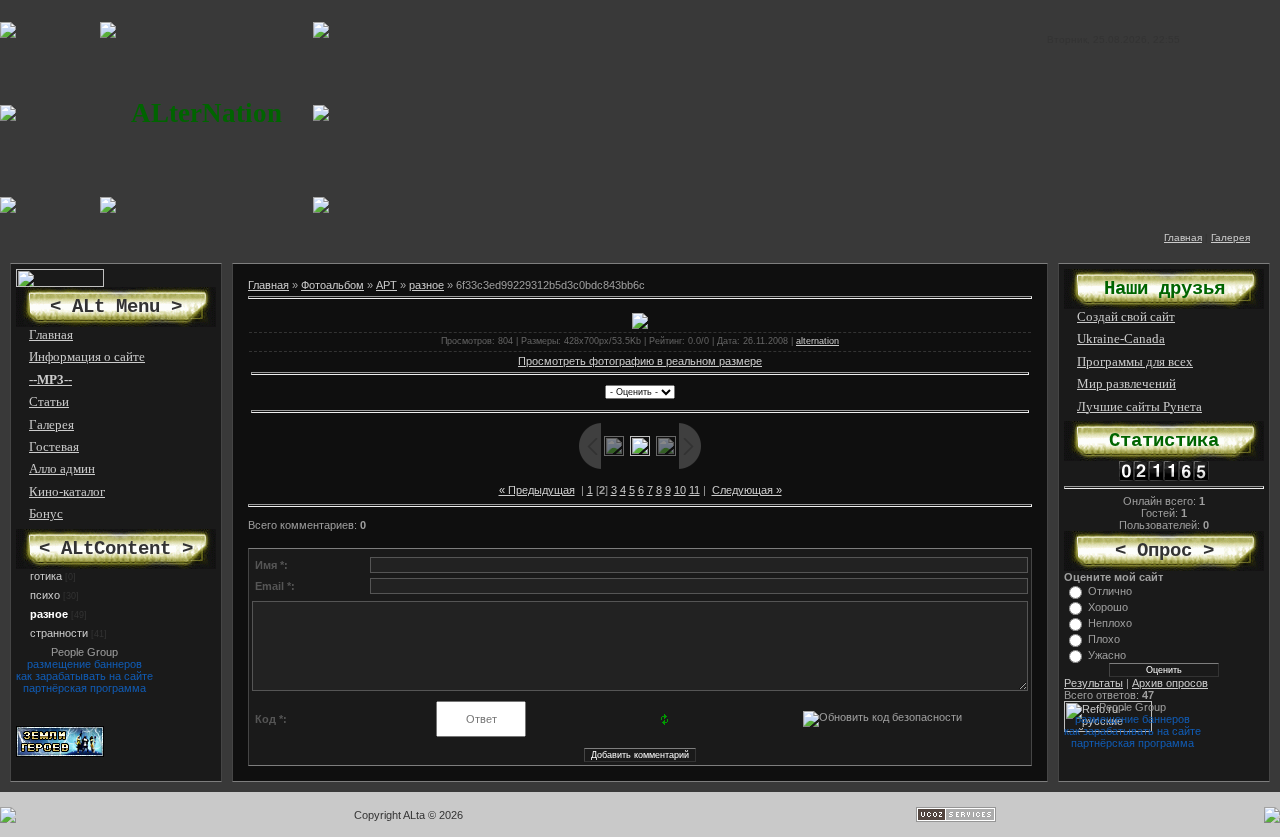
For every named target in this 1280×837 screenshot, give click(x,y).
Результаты (1093, 683)
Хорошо (1108, 607)
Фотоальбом (332, 285)
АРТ (386, 285)
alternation (817, 341)
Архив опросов (1170, 683)
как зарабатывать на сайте (84, 676)
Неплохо (1110, 623)
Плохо (1104, 639)
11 (694, 490)
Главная (1183, 237)
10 (680, 490)
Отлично (1110, 591)
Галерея (1230, 237)
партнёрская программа (84, 688)
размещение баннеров (84, 664)
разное (49, 614)
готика (46, 576)
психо (45, 595)
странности (59, 633)
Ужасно (1107, 655)
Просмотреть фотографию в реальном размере (640, 361)
